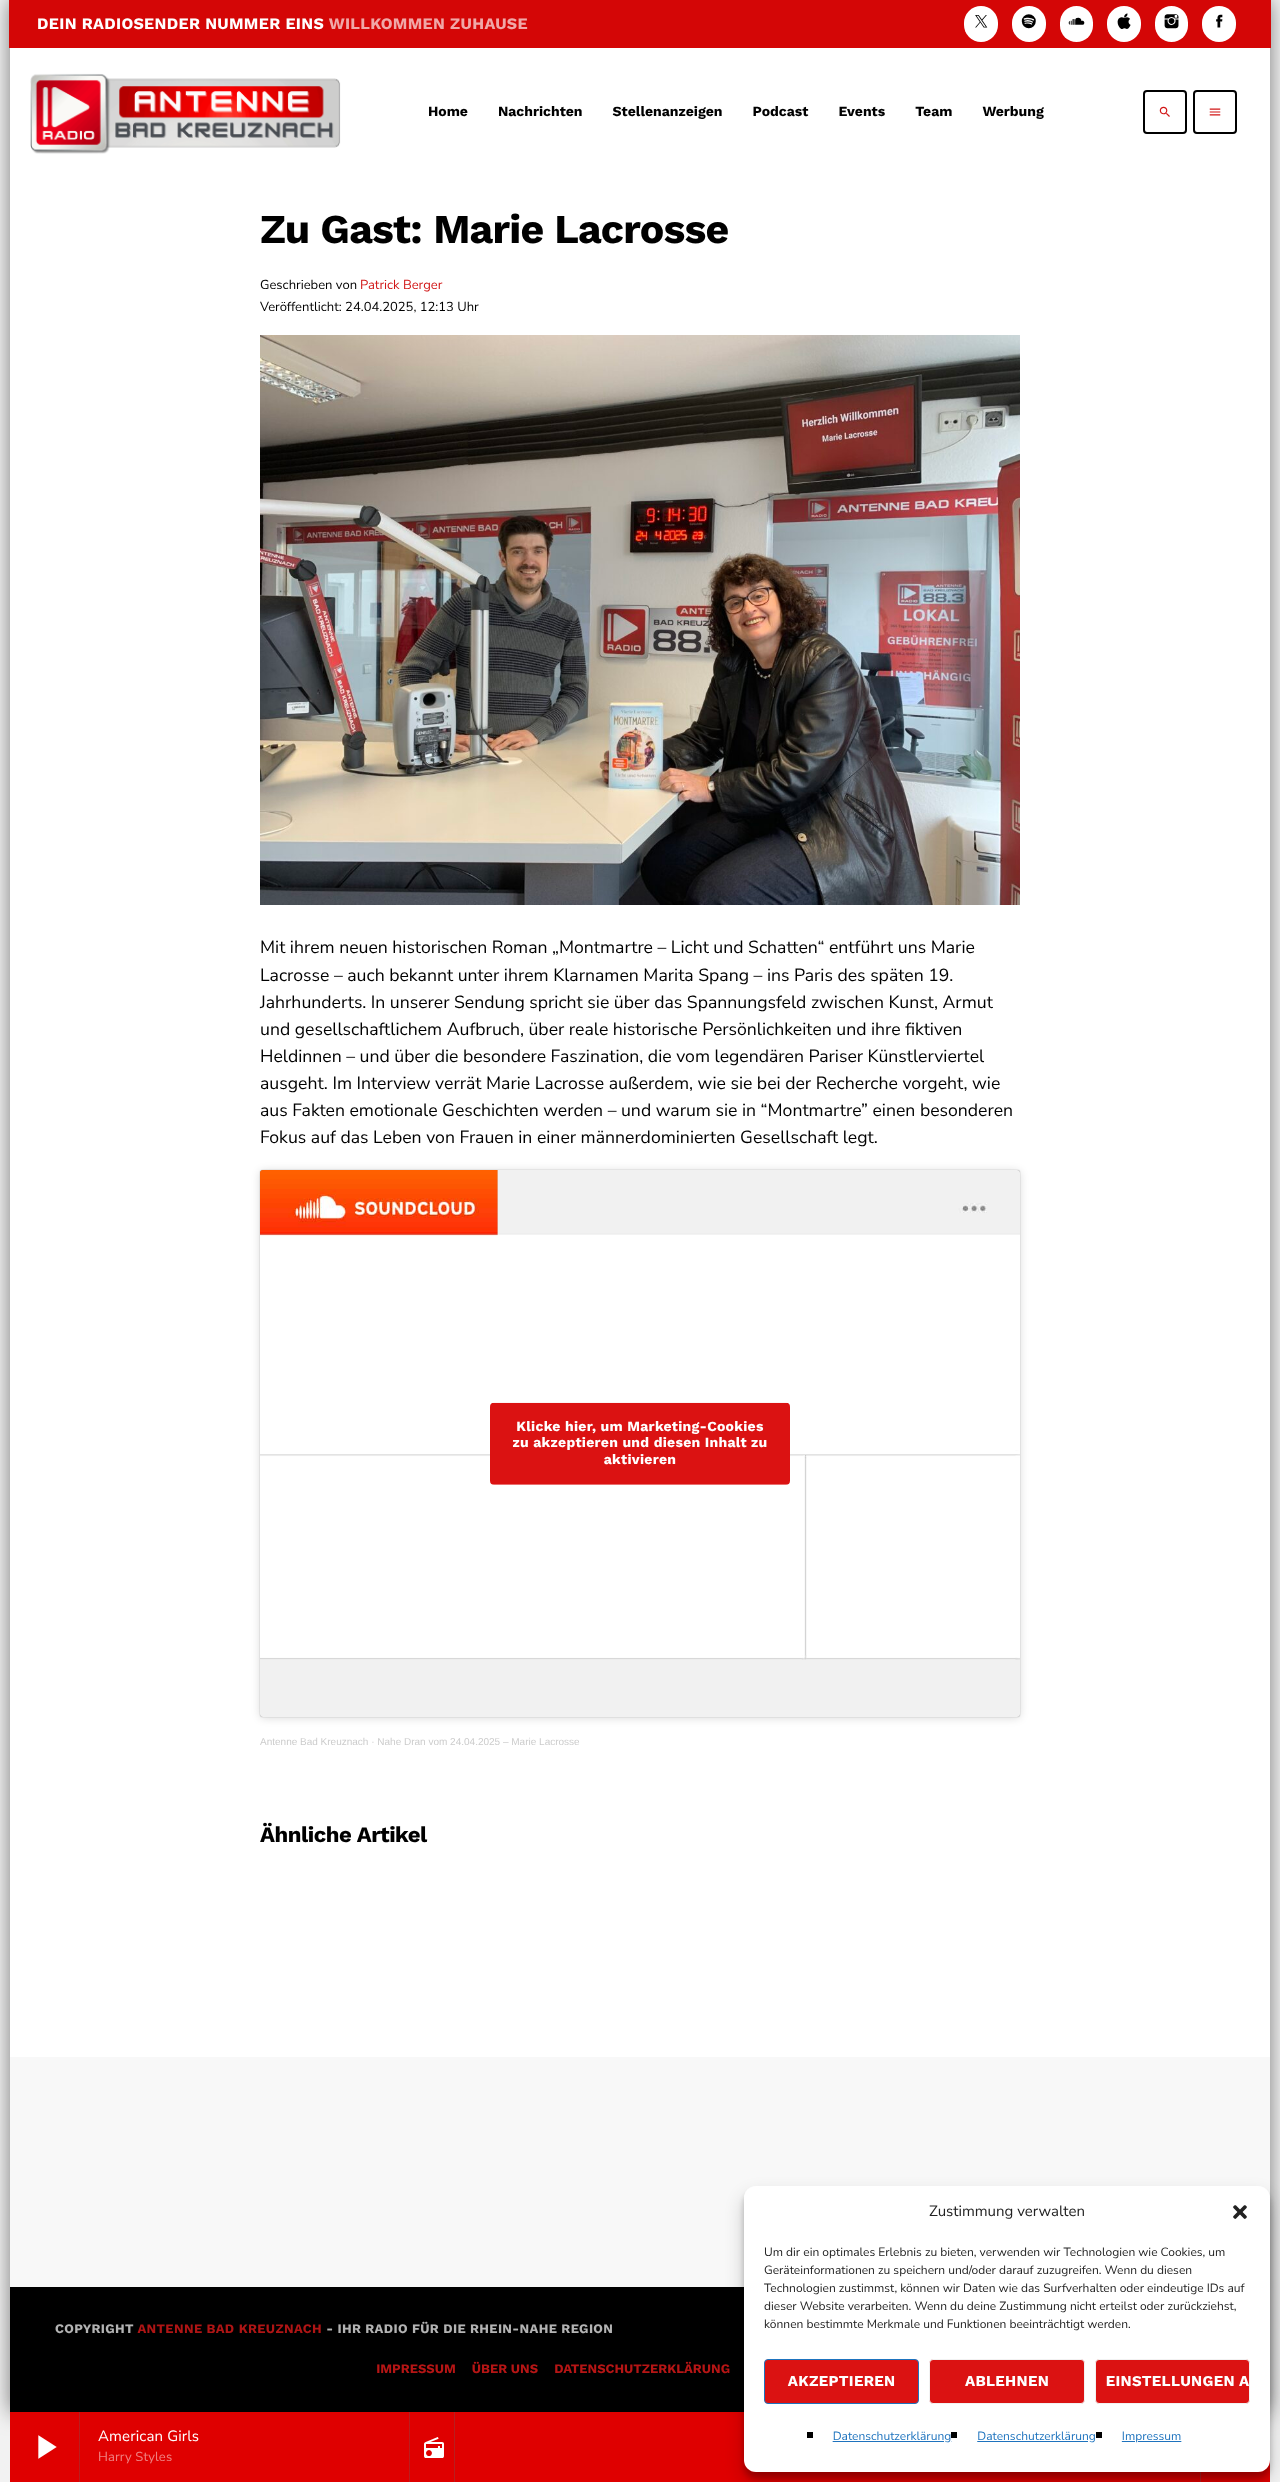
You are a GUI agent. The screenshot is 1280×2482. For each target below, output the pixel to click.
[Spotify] (1029, 23)
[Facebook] (1219, 23)
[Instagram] (1172, 23)
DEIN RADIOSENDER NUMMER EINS (282, 23)
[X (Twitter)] (981, 23)
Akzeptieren (842, 2381)
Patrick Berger (401, 285)
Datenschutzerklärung (892, 2437)
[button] (1240, 2212)
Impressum (1152, 2437)
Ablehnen (1007, 2381)
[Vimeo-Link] (185, 112)
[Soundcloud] (1077, 23)
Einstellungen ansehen (1178, 2381)
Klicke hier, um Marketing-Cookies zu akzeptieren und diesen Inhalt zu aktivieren (639, 1443)
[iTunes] (1124, 23)
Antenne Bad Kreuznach (314, 1742)
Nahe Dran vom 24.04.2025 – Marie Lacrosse (478, 1742)
